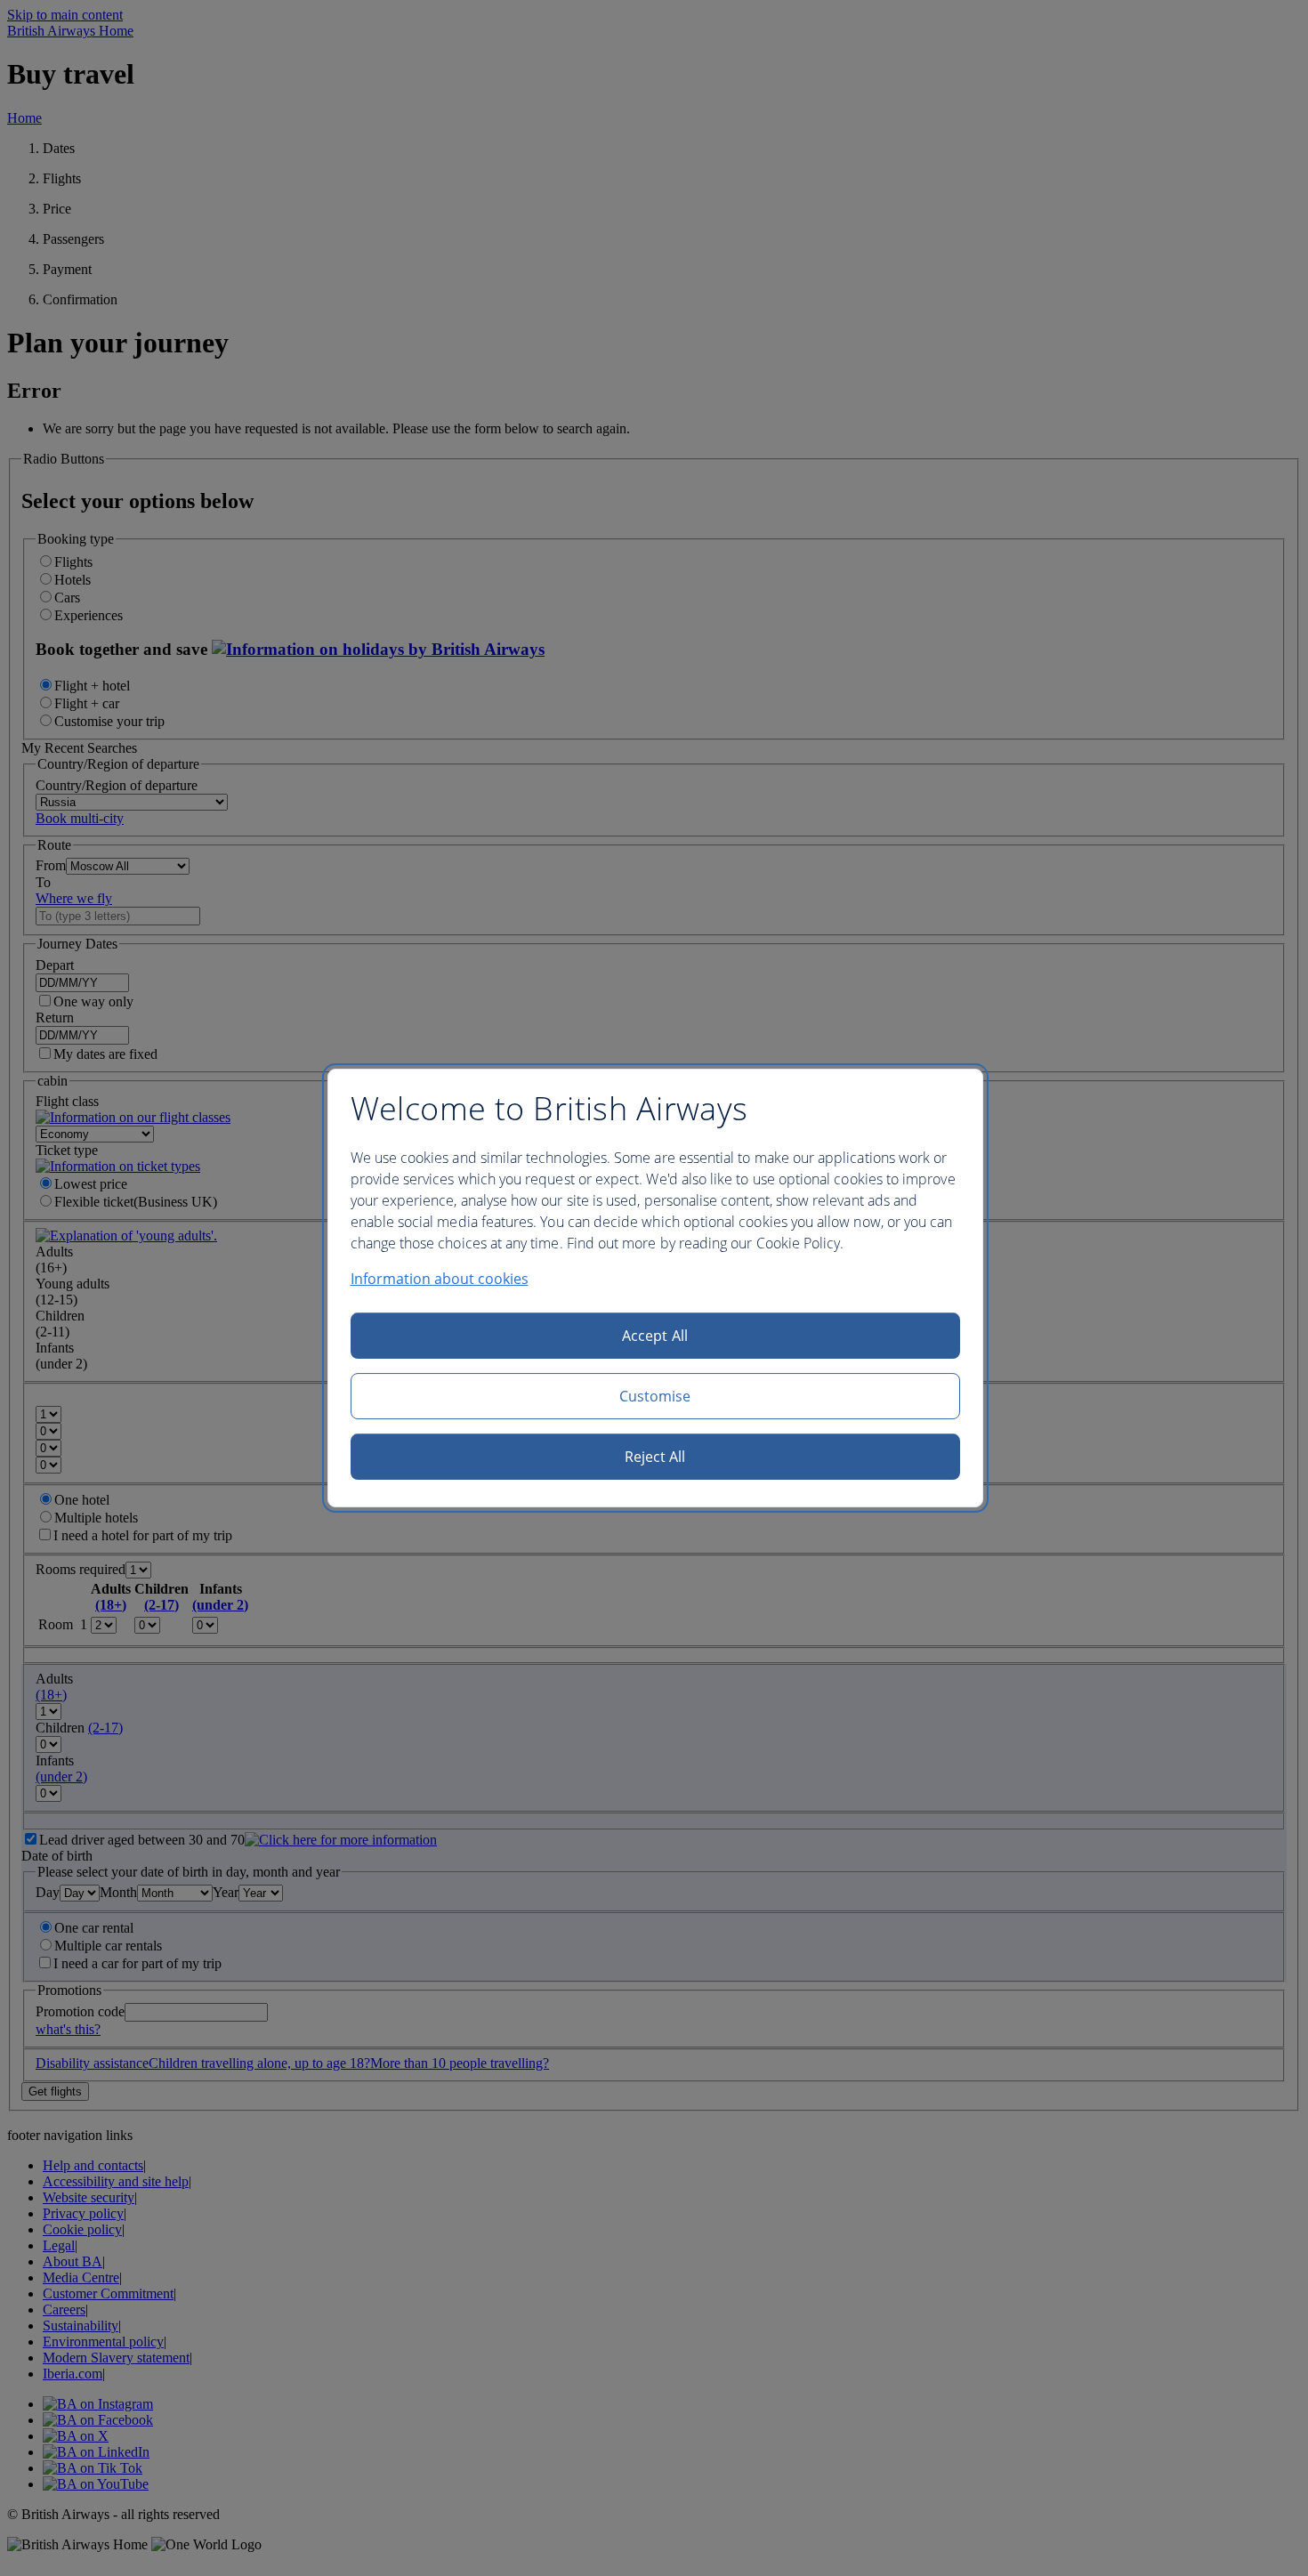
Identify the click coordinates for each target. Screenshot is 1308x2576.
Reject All (655, 1457)
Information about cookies (440, 1279)
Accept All (655, 1336)
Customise (655, 1396)
